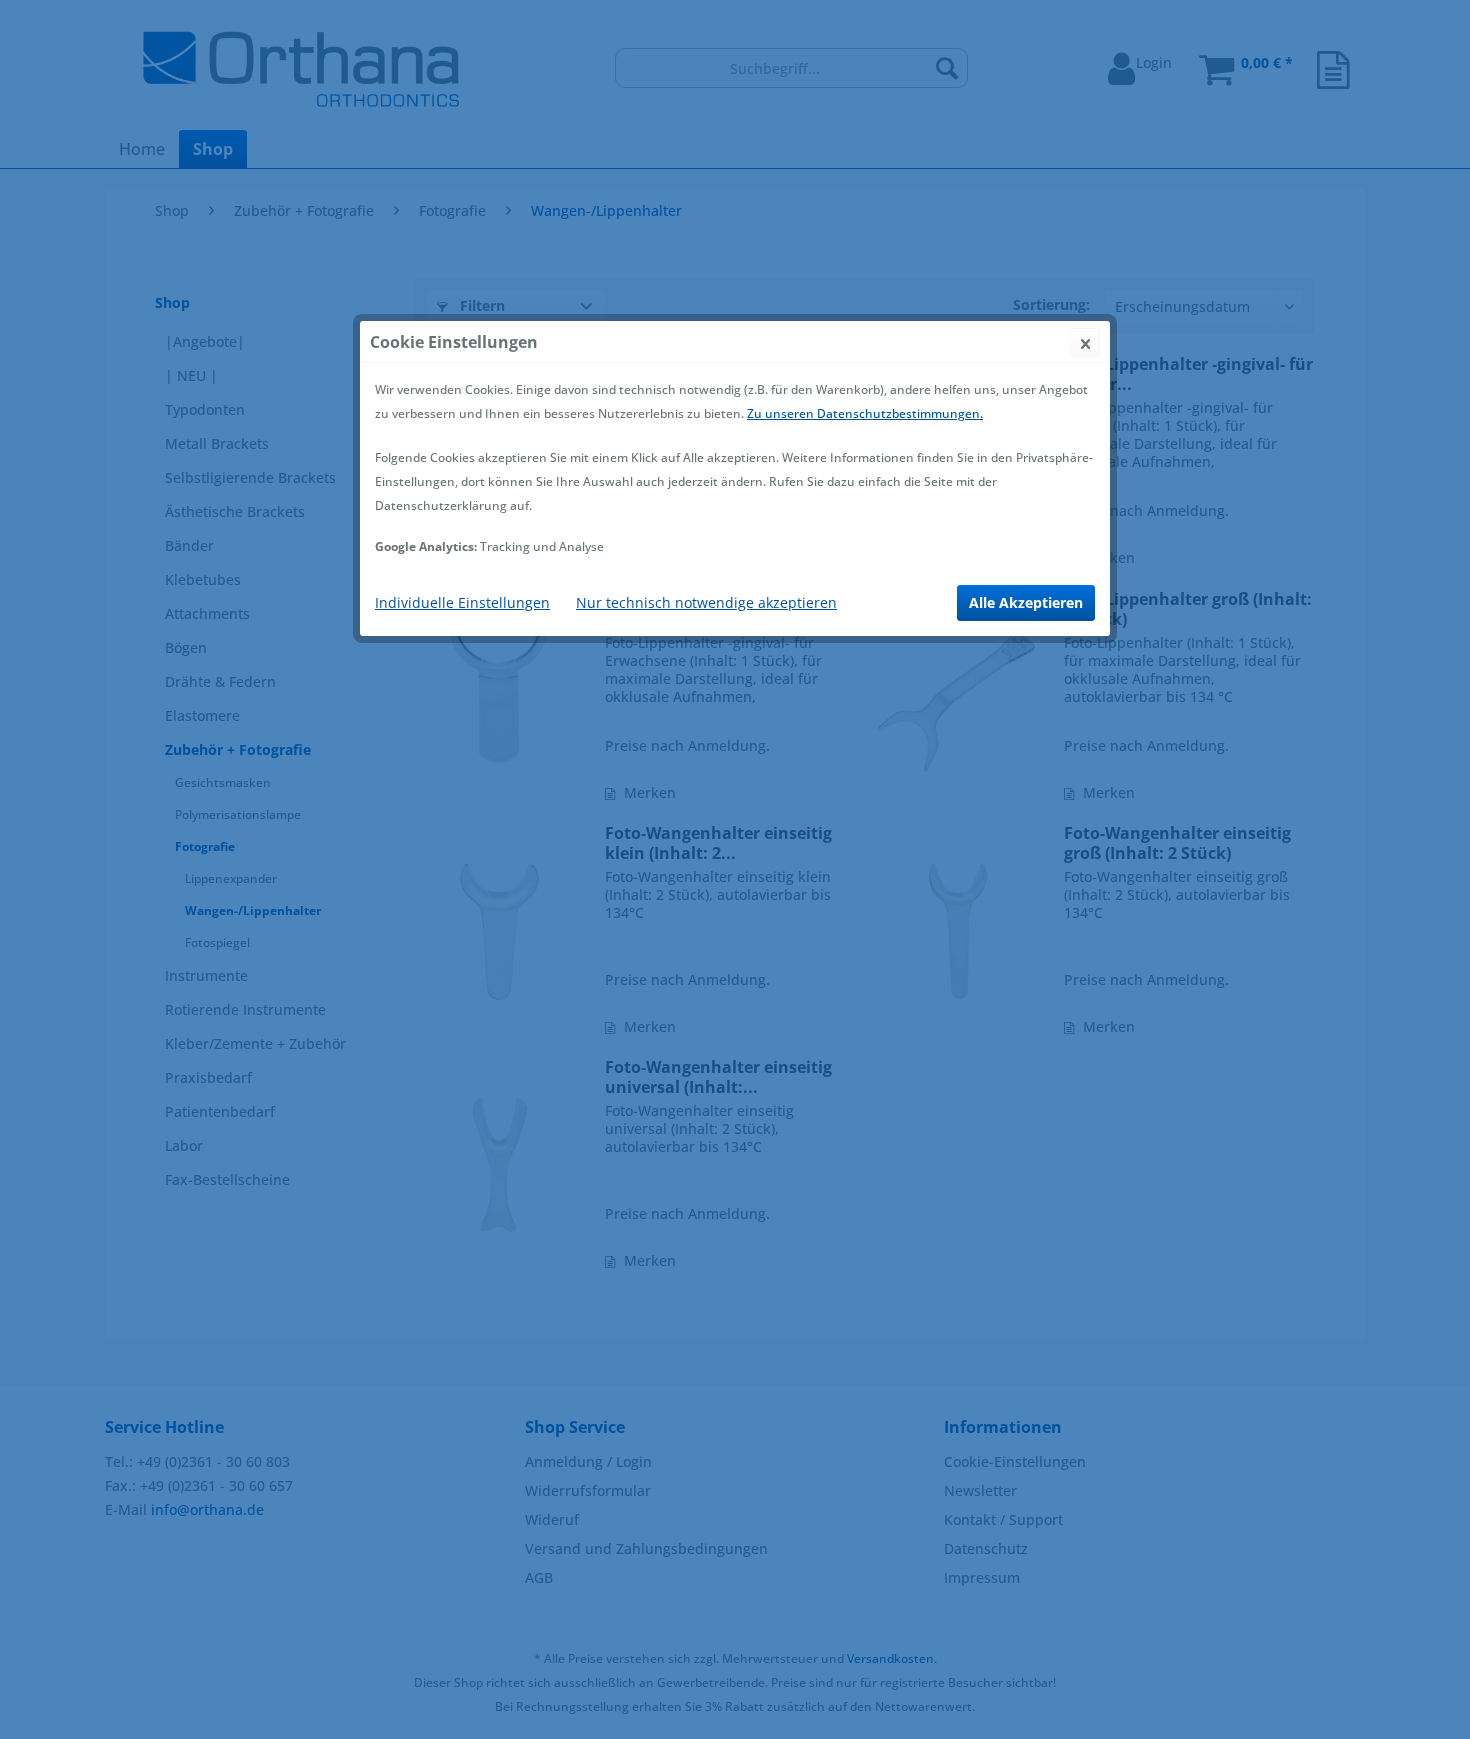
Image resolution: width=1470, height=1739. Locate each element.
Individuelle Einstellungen (462, 602)
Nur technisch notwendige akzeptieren (706, 602)
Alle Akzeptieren (1026, 602)
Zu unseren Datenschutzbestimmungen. (865, 413)
